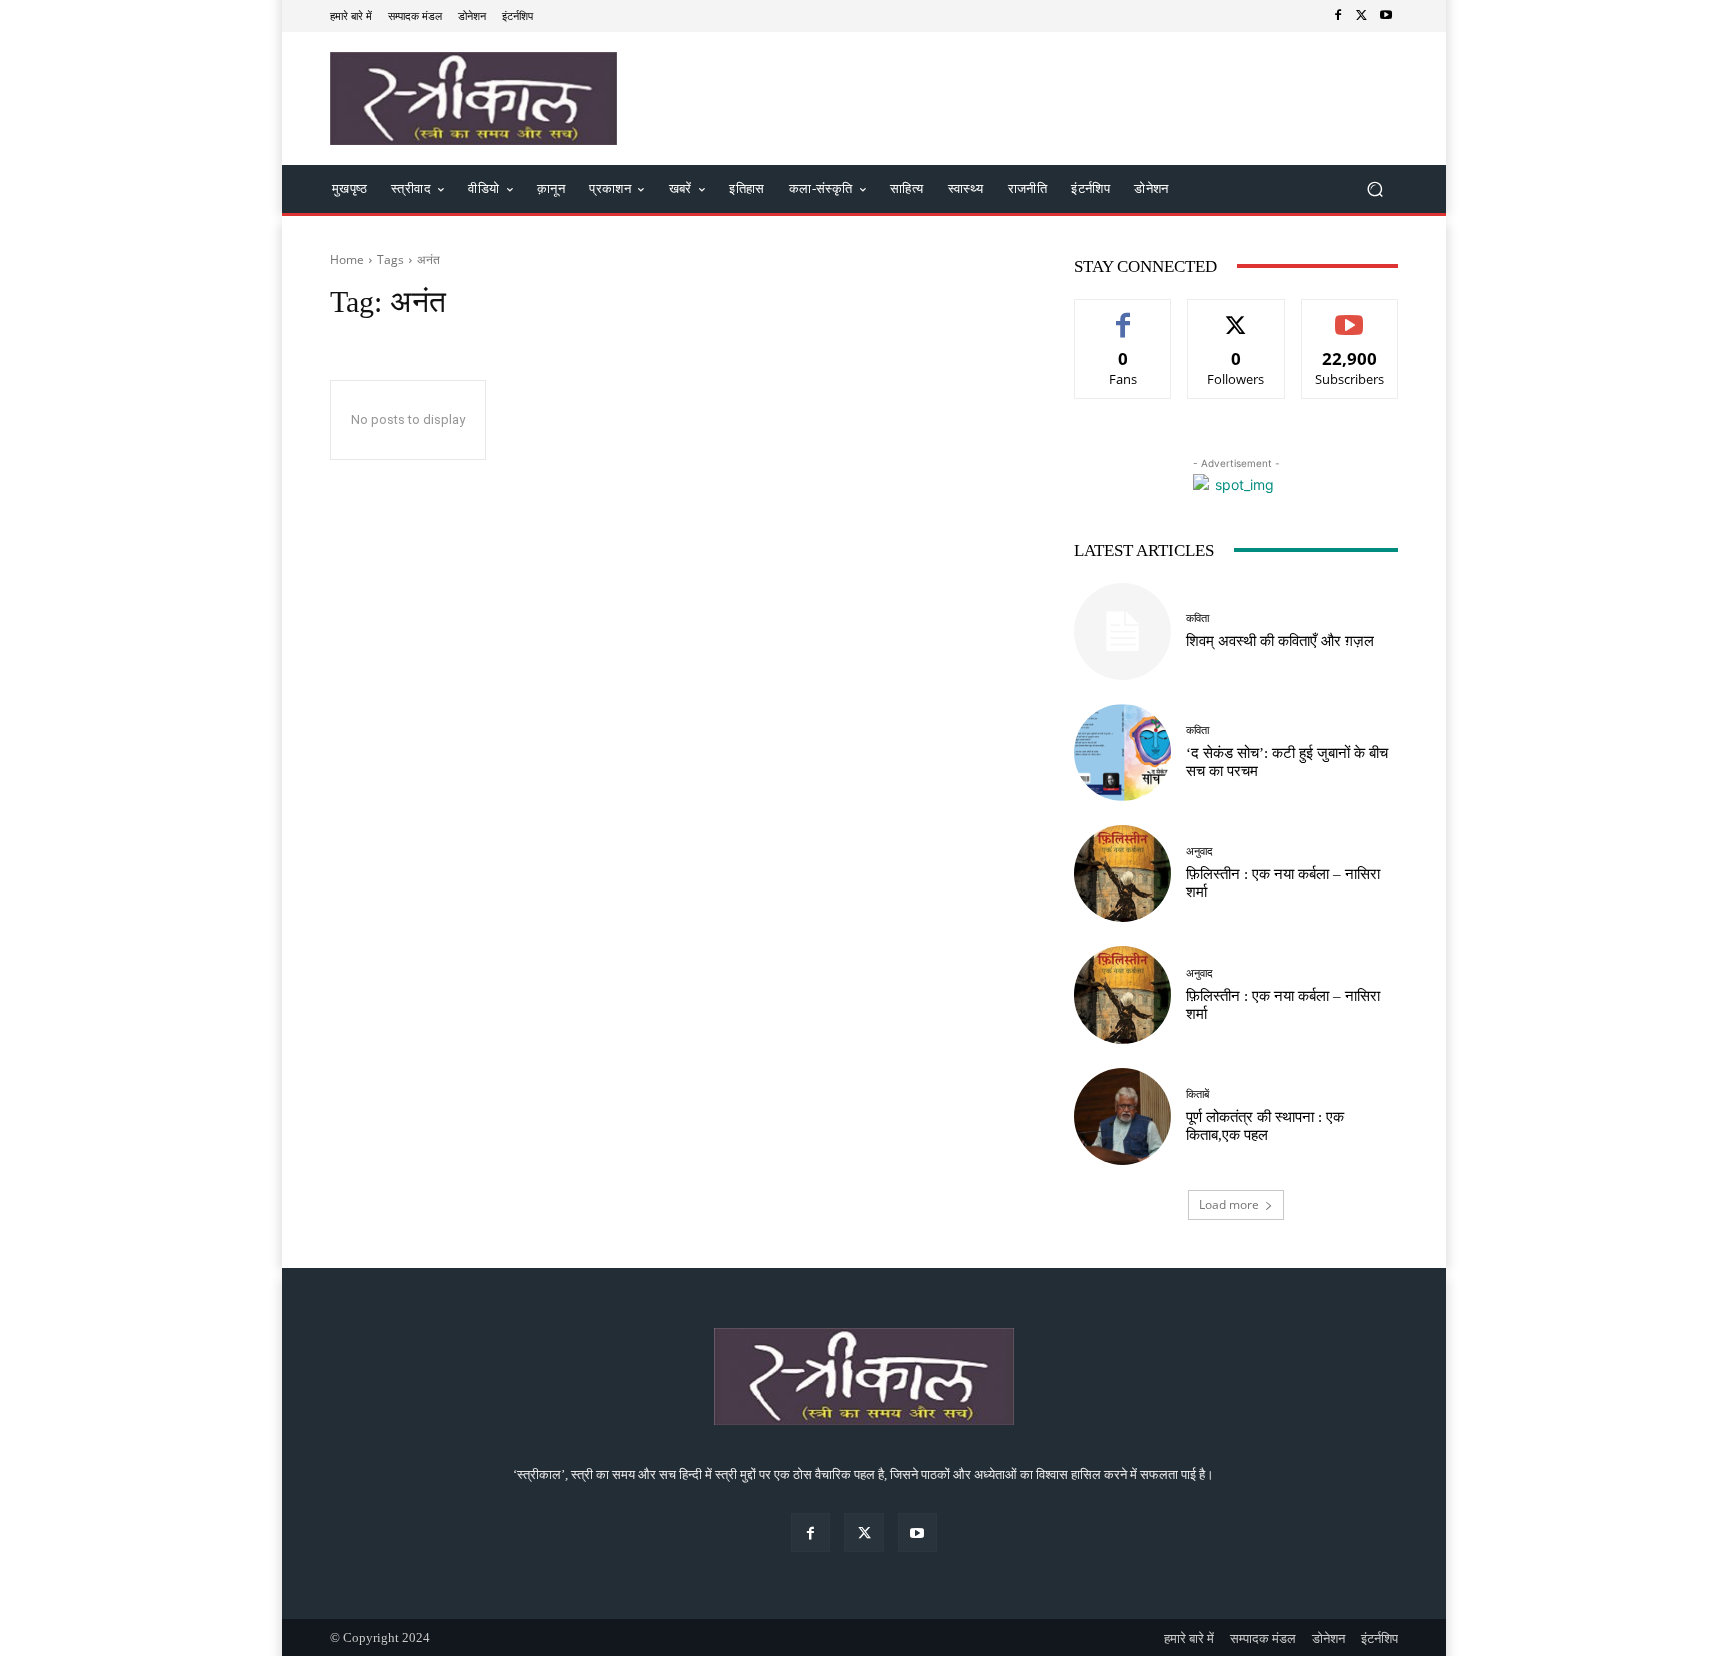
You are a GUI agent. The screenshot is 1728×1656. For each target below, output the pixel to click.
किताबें (1197, 1094)
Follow (1236, 314)
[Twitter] (1362, 16)
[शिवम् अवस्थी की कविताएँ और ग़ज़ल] (1122, 631)
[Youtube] (1386, 16)
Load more (1229, 1204)
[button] (1374, 189)
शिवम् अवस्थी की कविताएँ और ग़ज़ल (1280, 641)
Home (347, 259)
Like (1123, 314)
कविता (1197, 618)
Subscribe (1350, 314)
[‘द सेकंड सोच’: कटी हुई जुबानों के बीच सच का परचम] (1122, 752)
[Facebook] (1338, 16)
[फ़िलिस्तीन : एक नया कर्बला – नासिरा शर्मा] (1122, 873)
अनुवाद (1199, 851)
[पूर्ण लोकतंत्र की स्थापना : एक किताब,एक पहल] (1122, 1116)
